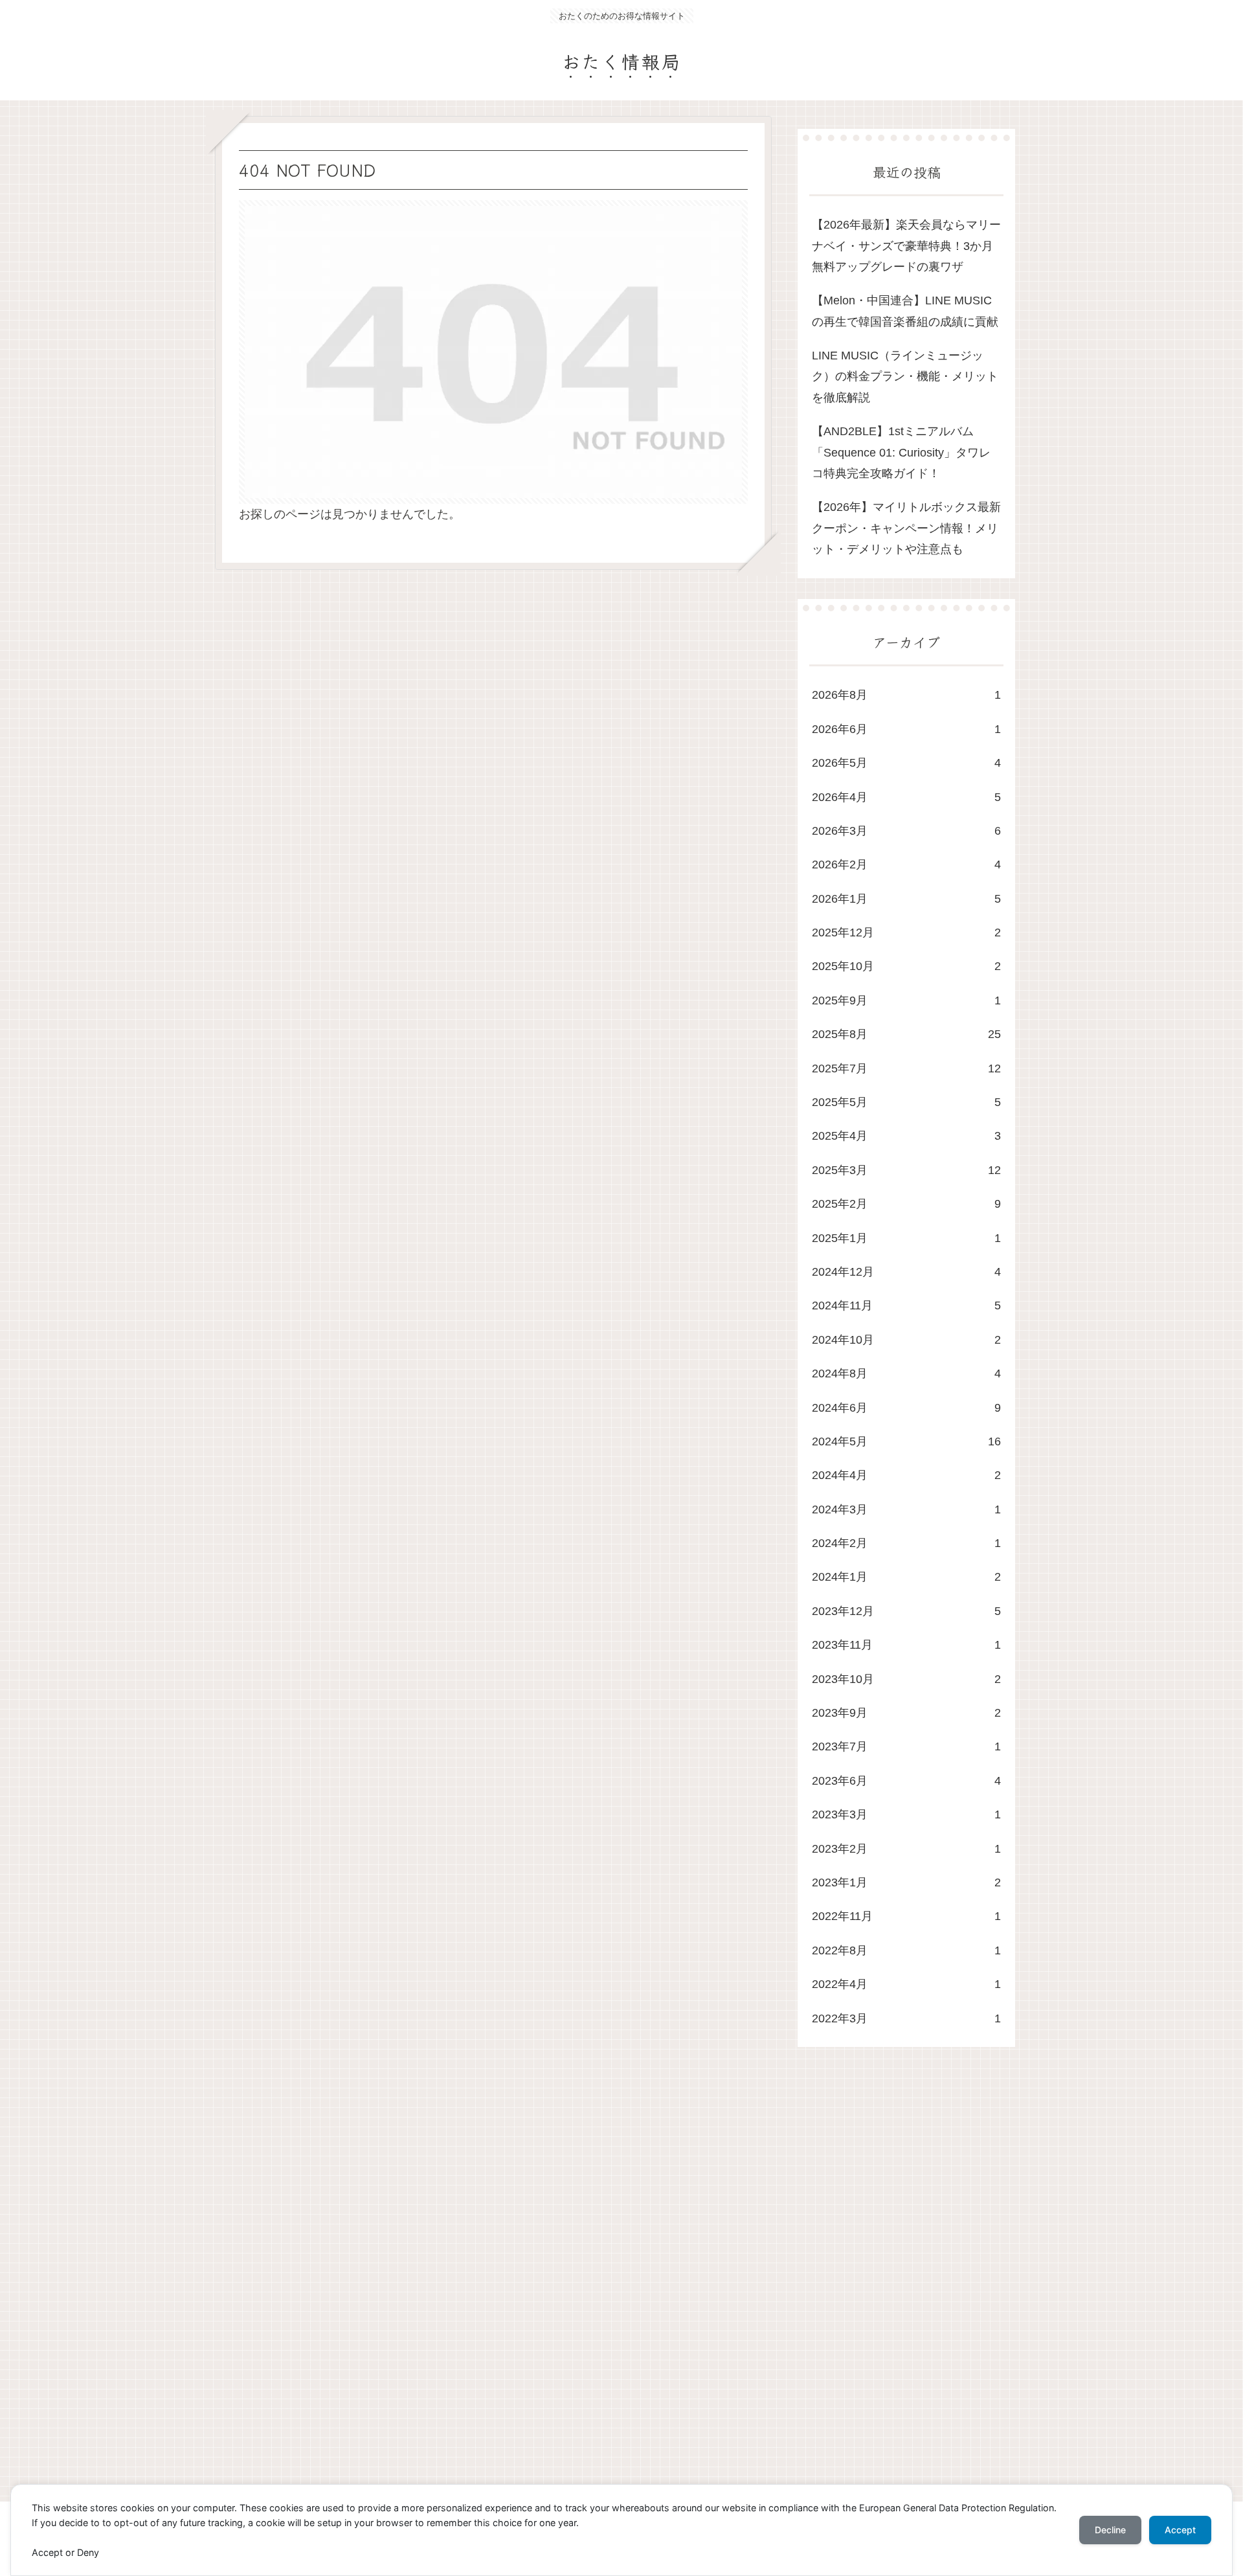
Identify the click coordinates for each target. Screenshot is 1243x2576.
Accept (1180, 2530)
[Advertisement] (603, 2287)
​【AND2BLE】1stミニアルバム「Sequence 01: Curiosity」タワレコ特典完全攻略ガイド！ (901, 452)
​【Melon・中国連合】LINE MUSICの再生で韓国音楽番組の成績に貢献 (905, 311)
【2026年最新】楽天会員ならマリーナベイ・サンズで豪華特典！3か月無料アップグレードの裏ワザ (906, 246)
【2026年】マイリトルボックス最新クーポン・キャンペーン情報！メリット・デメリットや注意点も (906, 528)
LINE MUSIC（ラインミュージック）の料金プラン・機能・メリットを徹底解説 (905, 377)
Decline (1110, 2530)
